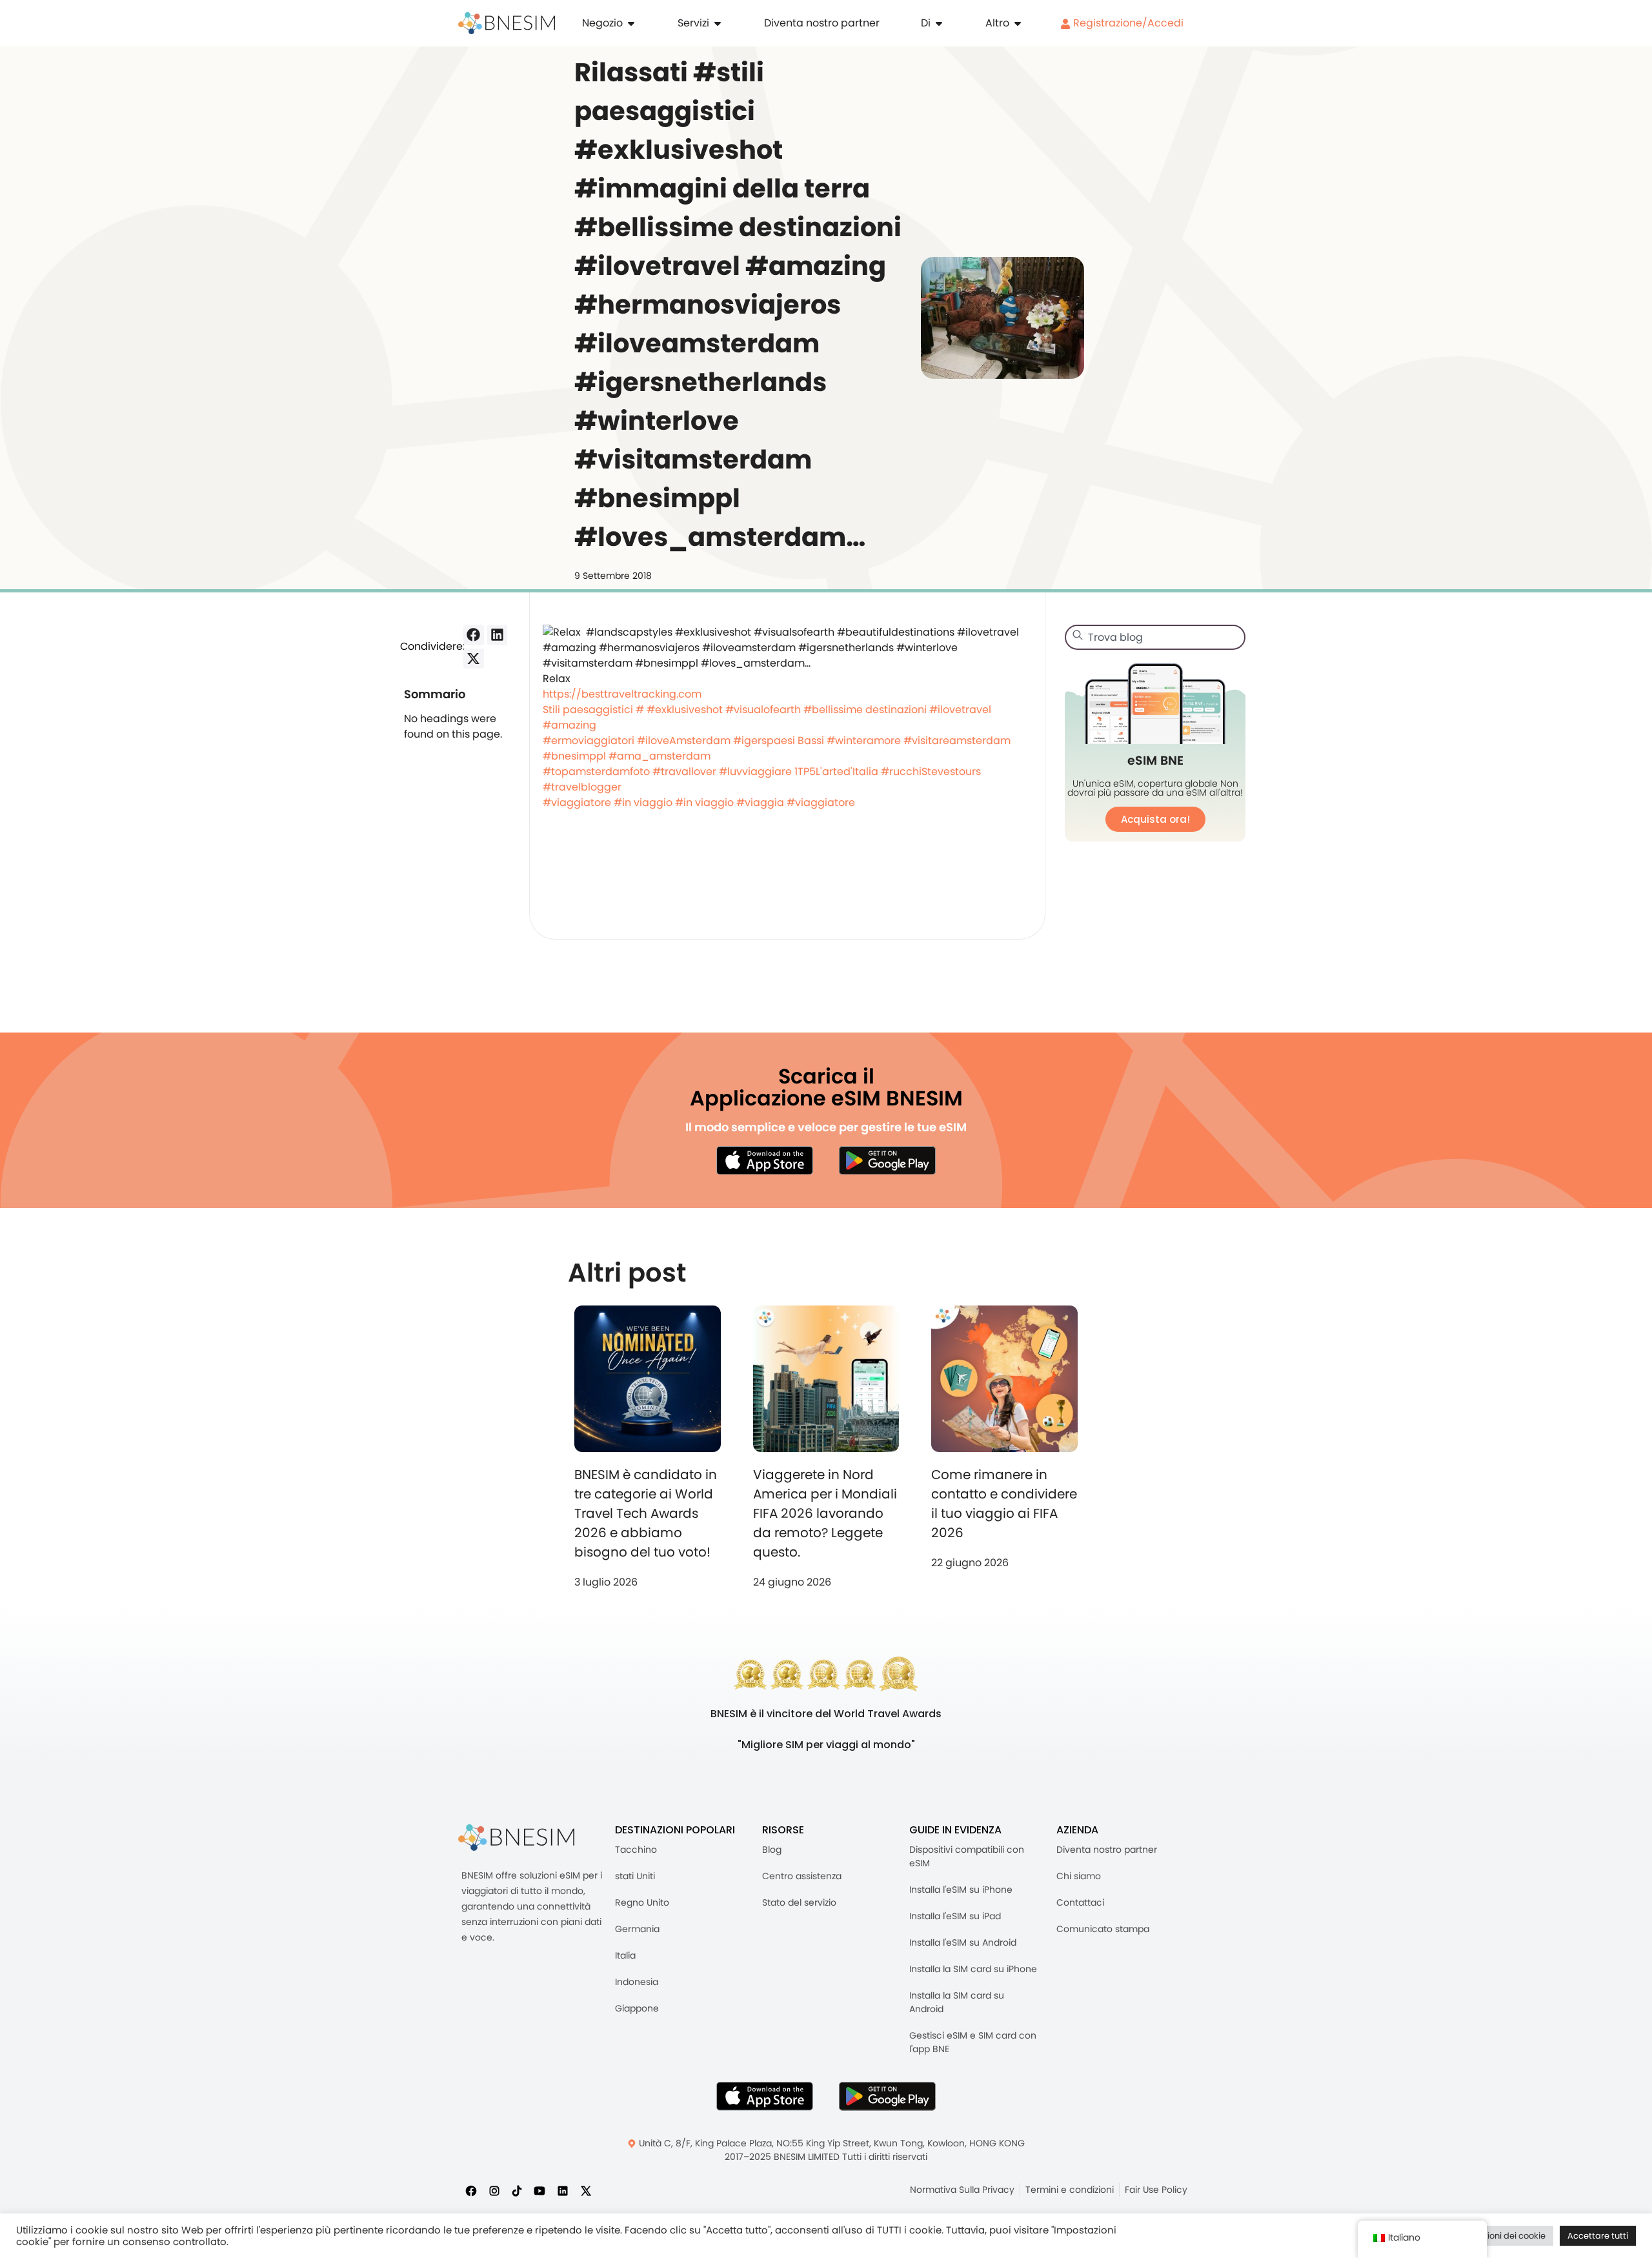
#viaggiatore (577, 802)
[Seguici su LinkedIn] (563, 2191)
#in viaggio (643, 802)
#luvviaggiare (755, 771)
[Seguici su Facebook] (471, 2191)
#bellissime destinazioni (865, 710)
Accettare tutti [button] (1598, 2236)
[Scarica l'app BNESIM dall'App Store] (765, 1160)
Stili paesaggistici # (593, 710)
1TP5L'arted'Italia (836, 771)
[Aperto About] (939, 23)
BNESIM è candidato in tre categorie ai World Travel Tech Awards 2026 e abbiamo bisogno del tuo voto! (646, 1513)
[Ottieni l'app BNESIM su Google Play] (887, 2096)
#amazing (569, 725)
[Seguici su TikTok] (517, 2191)
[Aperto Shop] (631, 23)
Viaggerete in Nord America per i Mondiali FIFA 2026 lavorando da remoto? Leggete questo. (825, 1513)
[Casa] (507, 23)
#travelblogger (582, 787)
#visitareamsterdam (957, 741)
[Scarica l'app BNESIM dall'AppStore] (765, 2096)
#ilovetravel (960, 710)
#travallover (684, 771)
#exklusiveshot (685, 710)
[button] (474, 635)
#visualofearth (763, 710)
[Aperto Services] (718, 23)
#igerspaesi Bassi (779, 741)
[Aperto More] (1018, 23)
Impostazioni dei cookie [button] (1497, 2236)
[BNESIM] (516, 1838)
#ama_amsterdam (660, 756)
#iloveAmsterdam (684, 741)
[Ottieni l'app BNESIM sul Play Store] (887, 1160)
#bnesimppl (574, 756)
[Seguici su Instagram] (494, 2191)
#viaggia (760, 802)
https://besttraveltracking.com (622, 694)
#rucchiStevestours (931, 771)
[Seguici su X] (586, 2191)
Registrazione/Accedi (1127, 23)
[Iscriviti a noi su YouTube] (539, 2191)
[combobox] (1155, 637)
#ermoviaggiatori (589, 741)
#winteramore (864, 741)
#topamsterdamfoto (596, 771)
